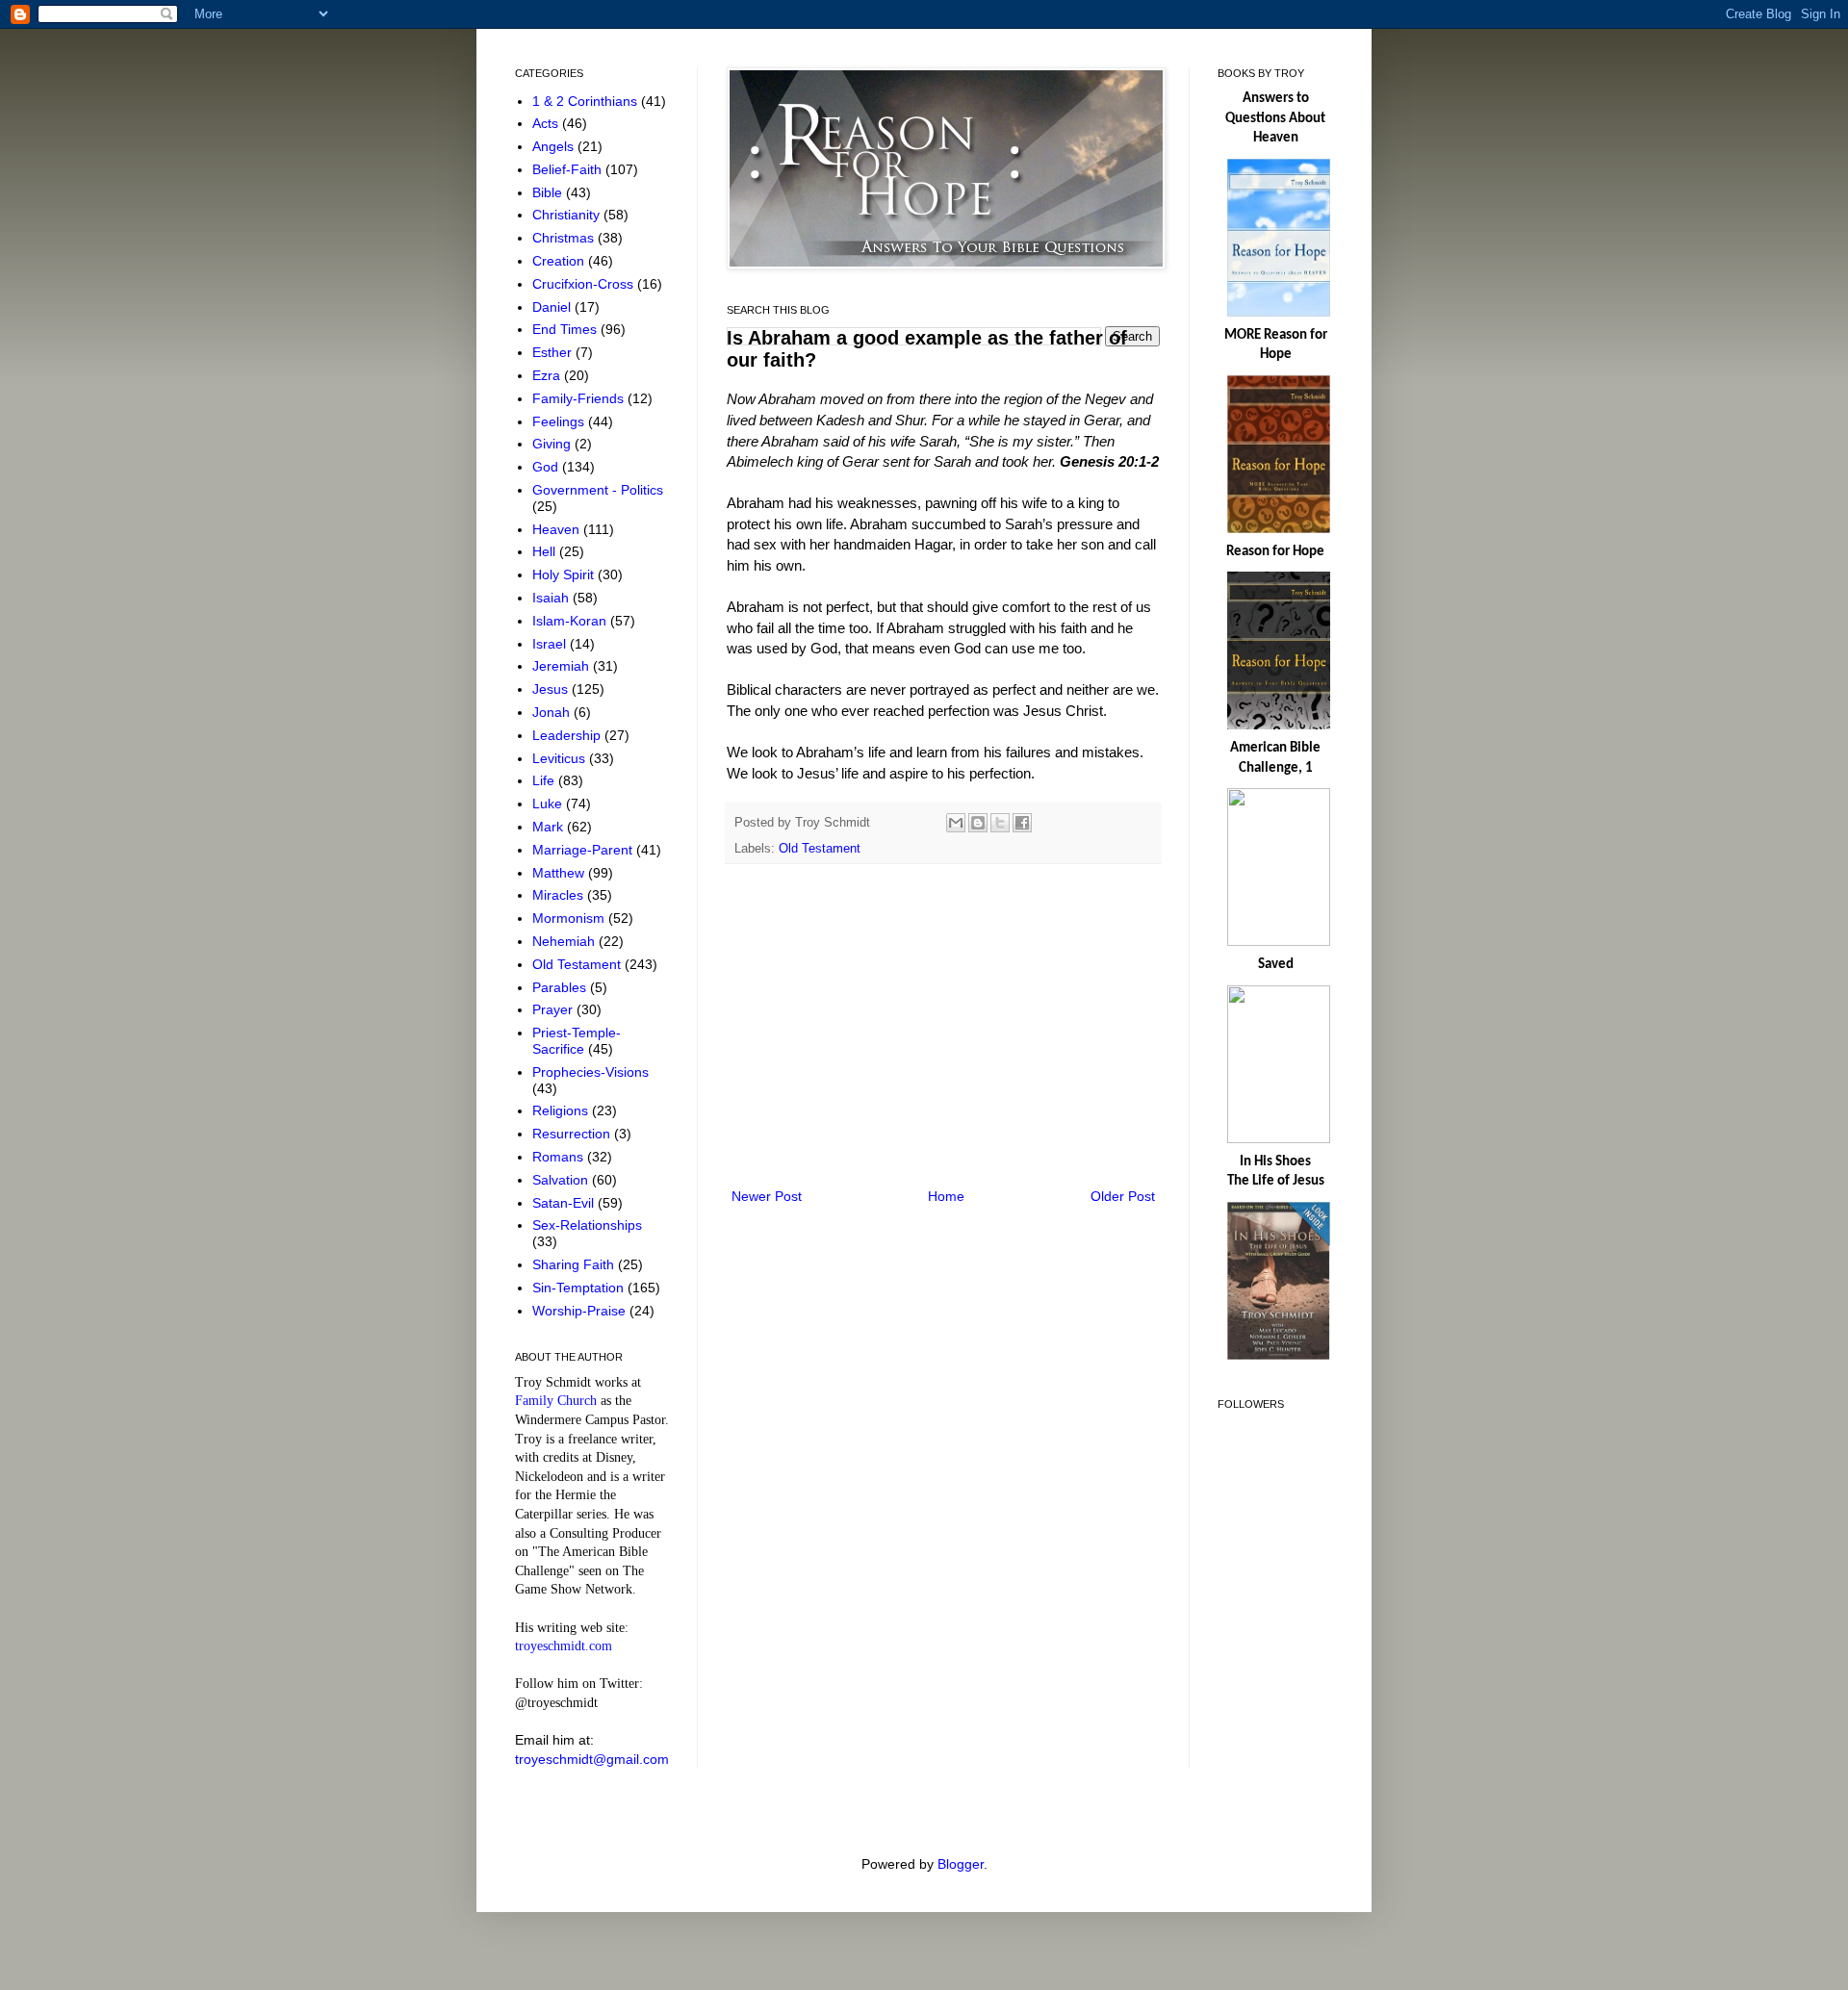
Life (545, 780)
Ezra (548, 375)
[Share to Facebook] (1022, 823)
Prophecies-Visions (590, 1072)
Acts (547, 123)
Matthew (560, 873)
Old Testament (820, 849)
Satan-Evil (565, 1203)
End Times (566, 329)
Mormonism (570, 918)
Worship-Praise (581, 1311)
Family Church (556, 1401)
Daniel (553, 307)
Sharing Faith (575, 1264)
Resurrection (573, 1134)
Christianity (568, 215)
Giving (553, 444)
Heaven (558, 529)
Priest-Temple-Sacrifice (577, 1041)
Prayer (554, 1009)
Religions (562, 1110)
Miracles (560, 895)
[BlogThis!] (978, 823)
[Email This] (956, 823)
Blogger (961, 1864)
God (547, 467)
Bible (549, 192)
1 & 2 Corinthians (587, 101)
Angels (555, 146)
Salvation (562, 1180)
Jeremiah (563, 666)
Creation (560, 261)
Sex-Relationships (587, 1225)
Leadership (568, 735)
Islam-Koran (571, 621)
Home (946, 1196)
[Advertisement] (943, 1026)
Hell (546, 551)
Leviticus (561, 758)
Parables (561, 987)
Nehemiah (565, 941)
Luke (549, 804)
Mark (550, 827)
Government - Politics (598, 490)
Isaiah (552, 598)
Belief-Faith (569, 169)
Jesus (552, 689)
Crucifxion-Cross (585, 284)
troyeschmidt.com (564, 1646)
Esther (554, 352)
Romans (560, 1157)
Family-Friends (580, 398)
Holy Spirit (565, 574)
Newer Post (767, 1196)
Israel (551, 644)
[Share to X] (1000, 823)
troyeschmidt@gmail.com (592, 1759)
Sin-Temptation (580, 1288)
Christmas (565, 238)
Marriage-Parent (584, 850)
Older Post (1123, 1196)
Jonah (553, 712)
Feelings (560, 421)
